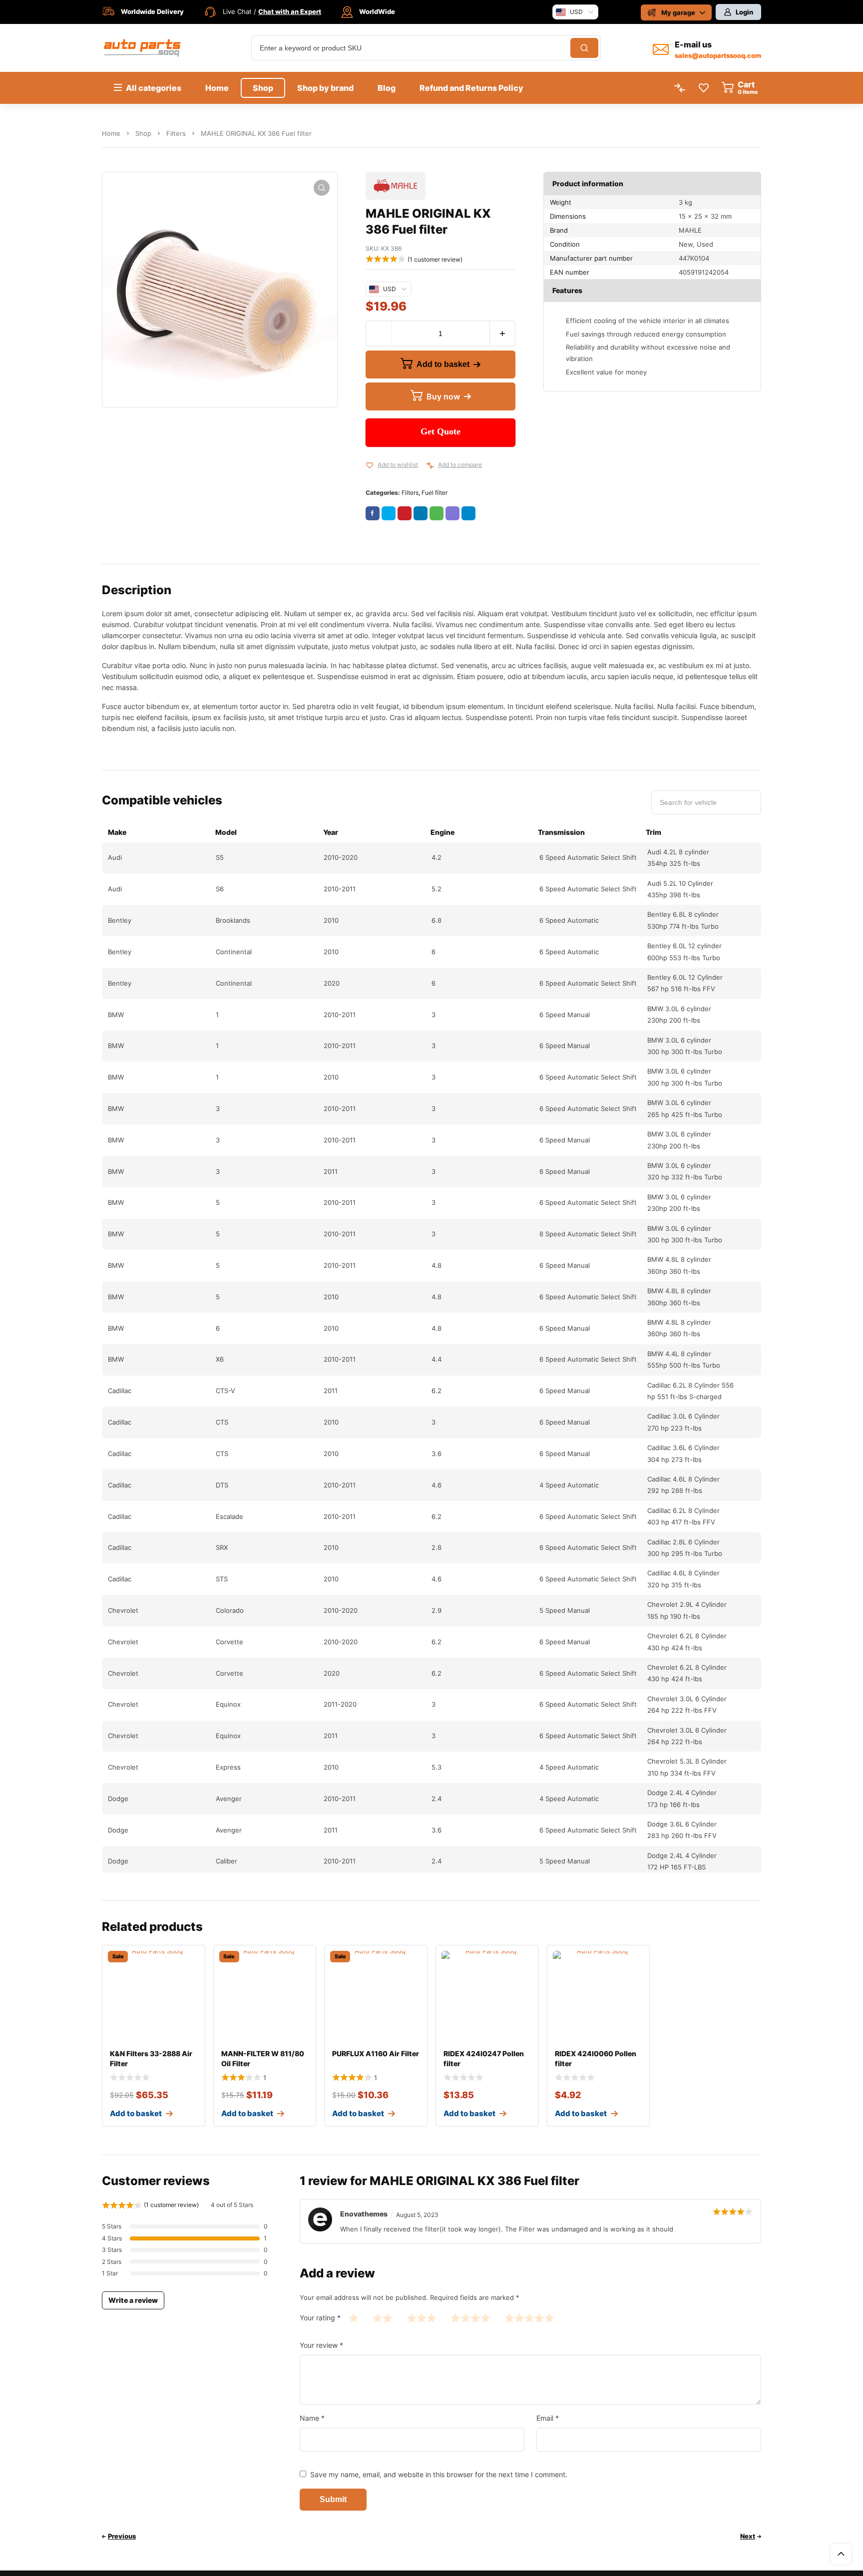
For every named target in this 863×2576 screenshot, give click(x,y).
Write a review (133, 2300)
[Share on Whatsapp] (436, 513)
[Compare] (430, 465)
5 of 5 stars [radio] (529, 2318)
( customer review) (435, 259)
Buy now (443, 396)
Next (748, 2536)
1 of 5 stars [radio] (354, 2318)
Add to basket (443, 364)
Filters (176, 133)
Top (841, 2554)
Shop (143, 133)
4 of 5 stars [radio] (470, 2318)
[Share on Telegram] (468, 513)
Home (111, 133)
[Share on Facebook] (373, 513)
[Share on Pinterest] (405, 513)
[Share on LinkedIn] (421, 513)
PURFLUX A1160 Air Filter (376, 2053)
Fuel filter (434, 493)
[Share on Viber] (452, 513)
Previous (122, 2536)
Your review (321, 2345)
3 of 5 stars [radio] (422, 2318)
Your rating (320, 2318)
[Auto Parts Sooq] (143, 48)
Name (312, 2418)
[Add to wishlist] (370, 465)
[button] (322, 188)
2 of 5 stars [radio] (383, 2318)
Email (548, 2418)
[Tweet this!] (389, 513)
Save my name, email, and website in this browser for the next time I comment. (439, 2474)
